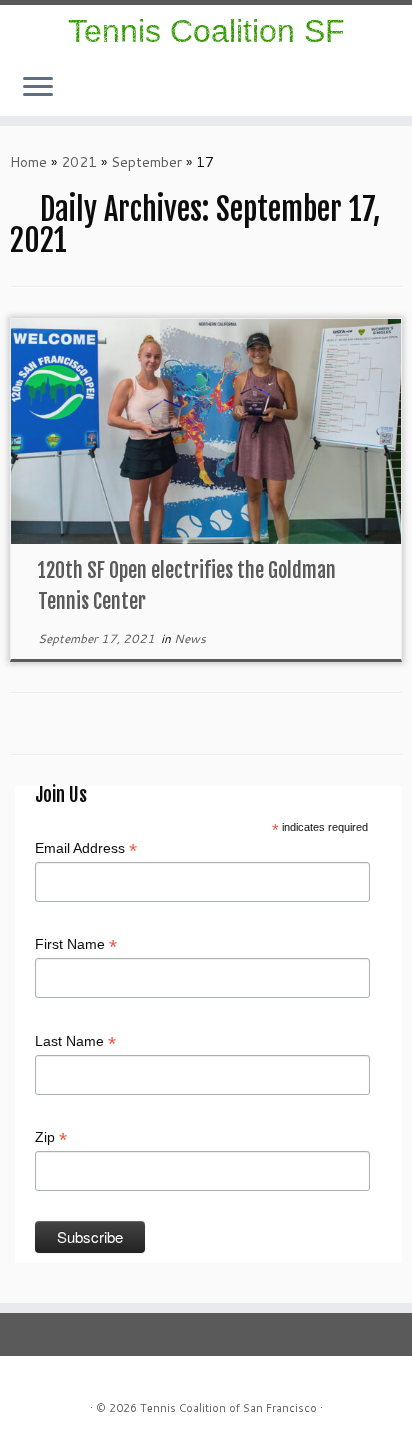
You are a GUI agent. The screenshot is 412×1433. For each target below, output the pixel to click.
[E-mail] (396, 97)
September (146, 162)
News (190, 638)
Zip (51, 1138)
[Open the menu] (38, 88)
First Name (76, 945)
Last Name (75, 1042)
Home (28, 162)
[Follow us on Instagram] (384, 97)
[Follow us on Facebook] (390, 97)
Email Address (86, 849)
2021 (79, 162)
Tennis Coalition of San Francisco (228, 1408)
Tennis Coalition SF (206, 31)
